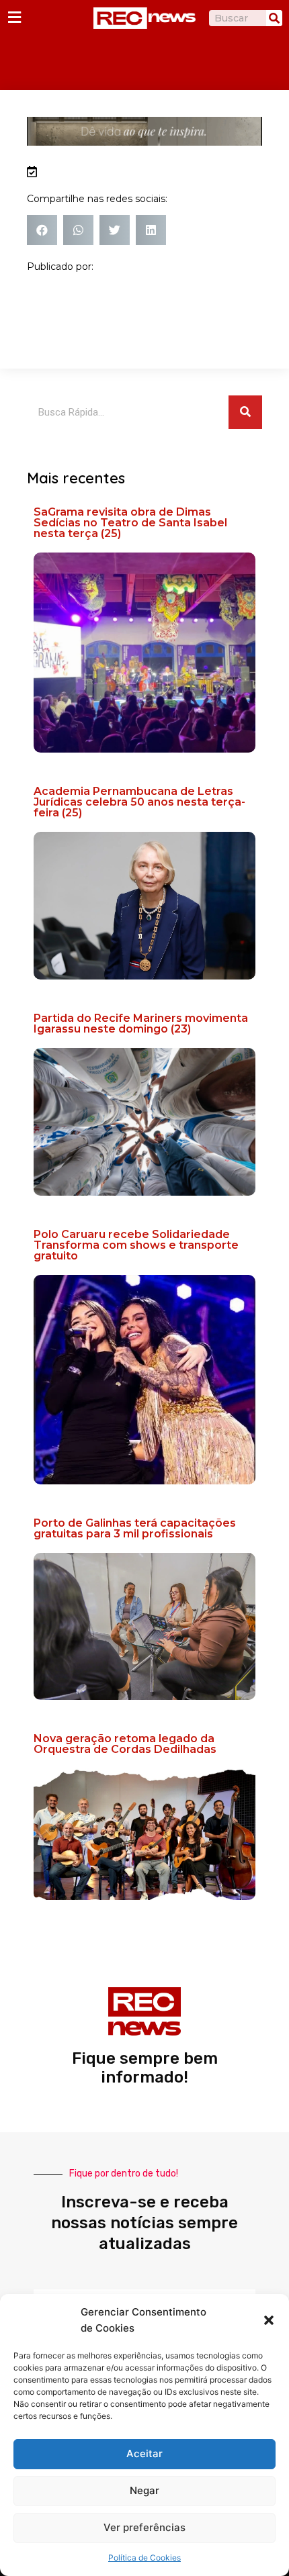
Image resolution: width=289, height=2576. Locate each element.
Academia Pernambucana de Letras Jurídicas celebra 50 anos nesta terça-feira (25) (139, 802)
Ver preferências (144, 2527)
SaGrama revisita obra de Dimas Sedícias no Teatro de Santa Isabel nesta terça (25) (130, 523)
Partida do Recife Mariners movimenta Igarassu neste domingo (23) (141, 1023)
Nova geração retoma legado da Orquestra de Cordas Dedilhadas (125, 1744)
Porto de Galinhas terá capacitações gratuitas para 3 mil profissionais (135, 1528)
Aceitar (144, 2453)
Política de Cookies (144, 2558)
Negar (144, 2490)
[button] (269, 2320)
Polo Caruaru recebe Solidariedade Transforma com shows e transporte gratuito (136, 1245)
